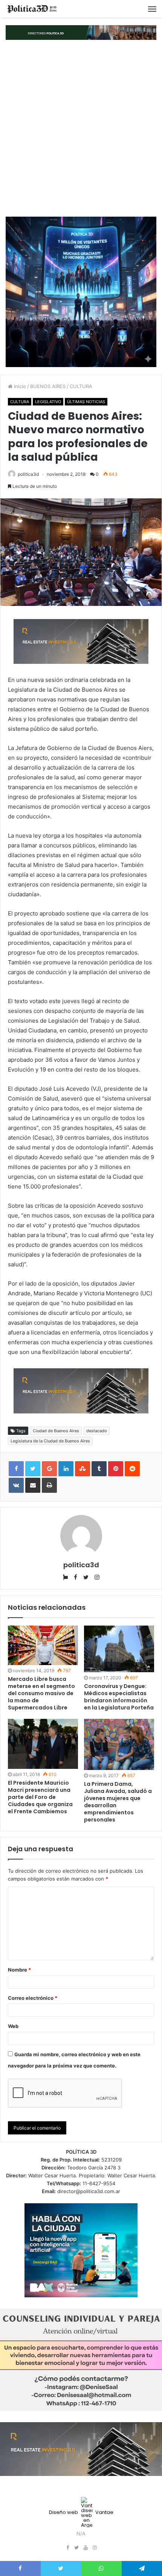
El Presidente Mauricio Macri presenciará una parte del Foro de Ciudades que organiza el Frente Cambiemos (40, 1797)
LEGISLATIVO (48, 402)
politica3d (28, 474)
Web (13, 2026)
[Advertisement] (81, 128)
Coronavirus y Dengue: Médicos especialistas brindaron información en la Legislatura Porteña (119, 1697)
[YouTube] (86, 2548)
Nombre (19, 1970)
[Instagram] (95, 2548)
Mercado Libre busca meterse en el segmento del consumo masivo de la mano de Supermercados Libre (41, 1693)
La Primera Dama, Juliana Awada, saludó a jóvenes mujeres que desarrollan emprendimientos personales (118, 1802)
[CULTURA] (32, 9)
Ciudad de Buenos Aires (56, 1431)
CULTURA (81, 386)
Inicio (19, 386)
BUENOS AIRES (48, 386)
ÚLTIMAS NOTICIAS (86, 402)
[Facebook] (67, 2548)
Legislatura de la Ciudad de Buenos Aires (50, 1441)
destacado (97, 1431)
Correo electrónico (33, 1998)
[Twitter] (76, 2548)
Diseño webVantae (81, 2512)
